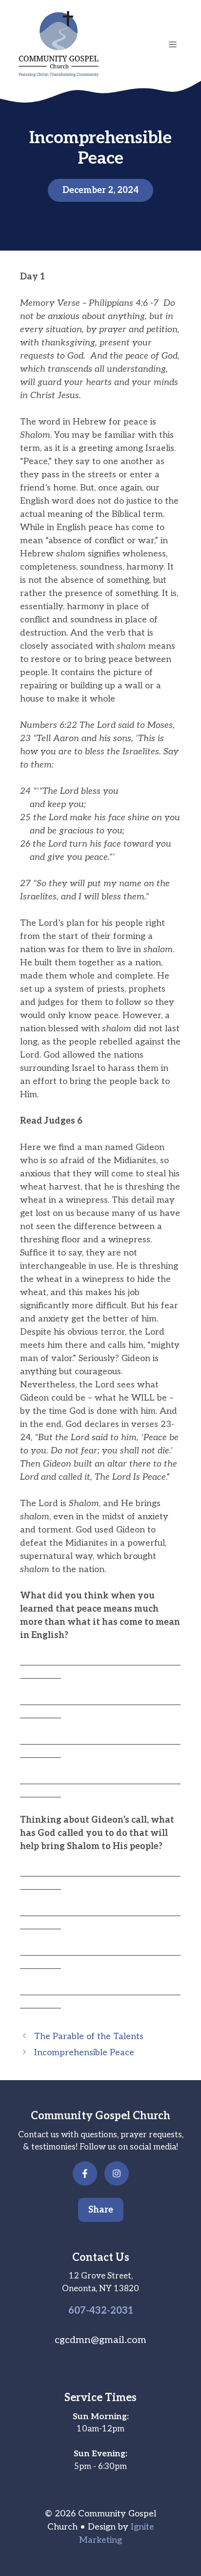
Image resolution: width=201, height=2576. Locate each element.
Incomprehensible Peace (84, 2053)
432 (98, 2311)
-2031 (120, 2311)
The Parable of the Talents (89, 2036)
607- (79, 2311)
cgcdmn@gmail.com (100, 2340)
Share (101, 2210)
